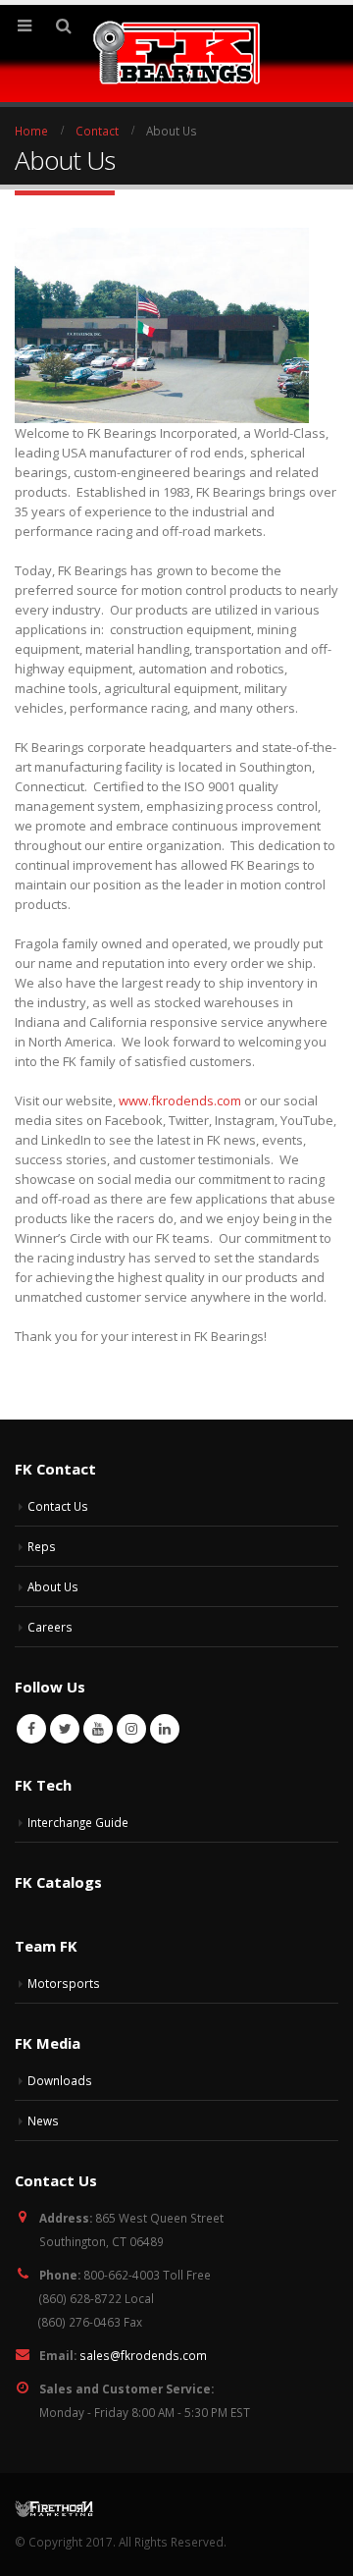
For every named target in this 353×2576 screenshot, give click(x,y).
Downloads (60, 2080)
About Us (53, 1586)
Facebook (31, 1729)
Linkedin (165, 1729)
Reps (42, 1546)
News (43, 2120)
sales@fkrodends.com (143, 2355)
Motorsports (64, 1983)
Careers (50, 1627)
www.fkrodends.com (180, 1100)
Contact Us (58, 1506)
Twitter (65, 1729)
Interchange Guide (78, 1822)
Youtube (98, 1729)
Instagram (131, 1729)
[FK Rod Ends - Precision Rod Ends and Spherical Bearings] (177, 53)
